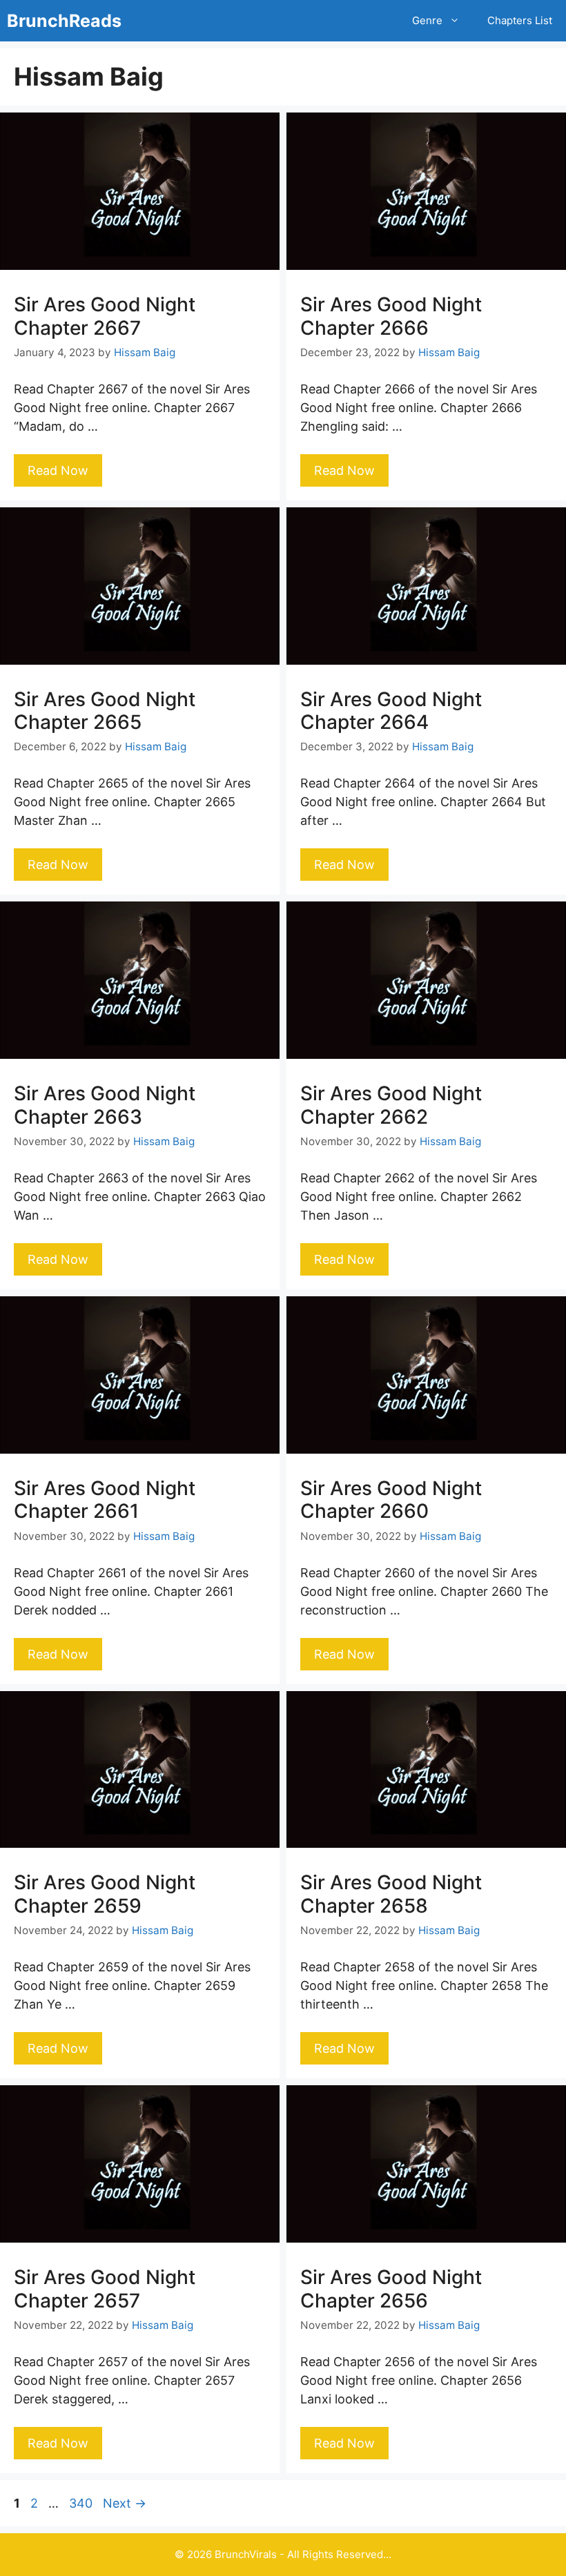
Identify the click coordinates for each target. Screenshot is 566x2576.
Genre (427, 20)
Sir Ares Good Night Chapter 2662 (391, 1105)
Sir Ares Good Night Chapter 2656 (391, 2289)
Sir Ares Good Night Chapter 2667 (105, 316)
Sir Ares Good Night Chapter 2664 (391, 711)
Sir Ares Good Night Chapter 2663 (105, 1105)
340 (82, 2503)
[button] (458, 21)
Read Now (58, 470)
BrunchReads (64, 21)
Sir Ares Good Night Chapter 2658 (391, 1894)
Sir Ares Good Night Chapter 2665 (105, 711)
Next (125, 2503)
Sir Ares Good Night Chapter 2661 (105, 1500)
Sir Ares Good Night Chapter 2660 (391, 1500)
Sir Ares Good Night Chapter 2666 (391, 316)
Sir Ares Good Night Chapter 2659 (105, 1894)
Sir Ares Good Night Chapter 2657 (105, 2289)
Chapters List (520, 20)
